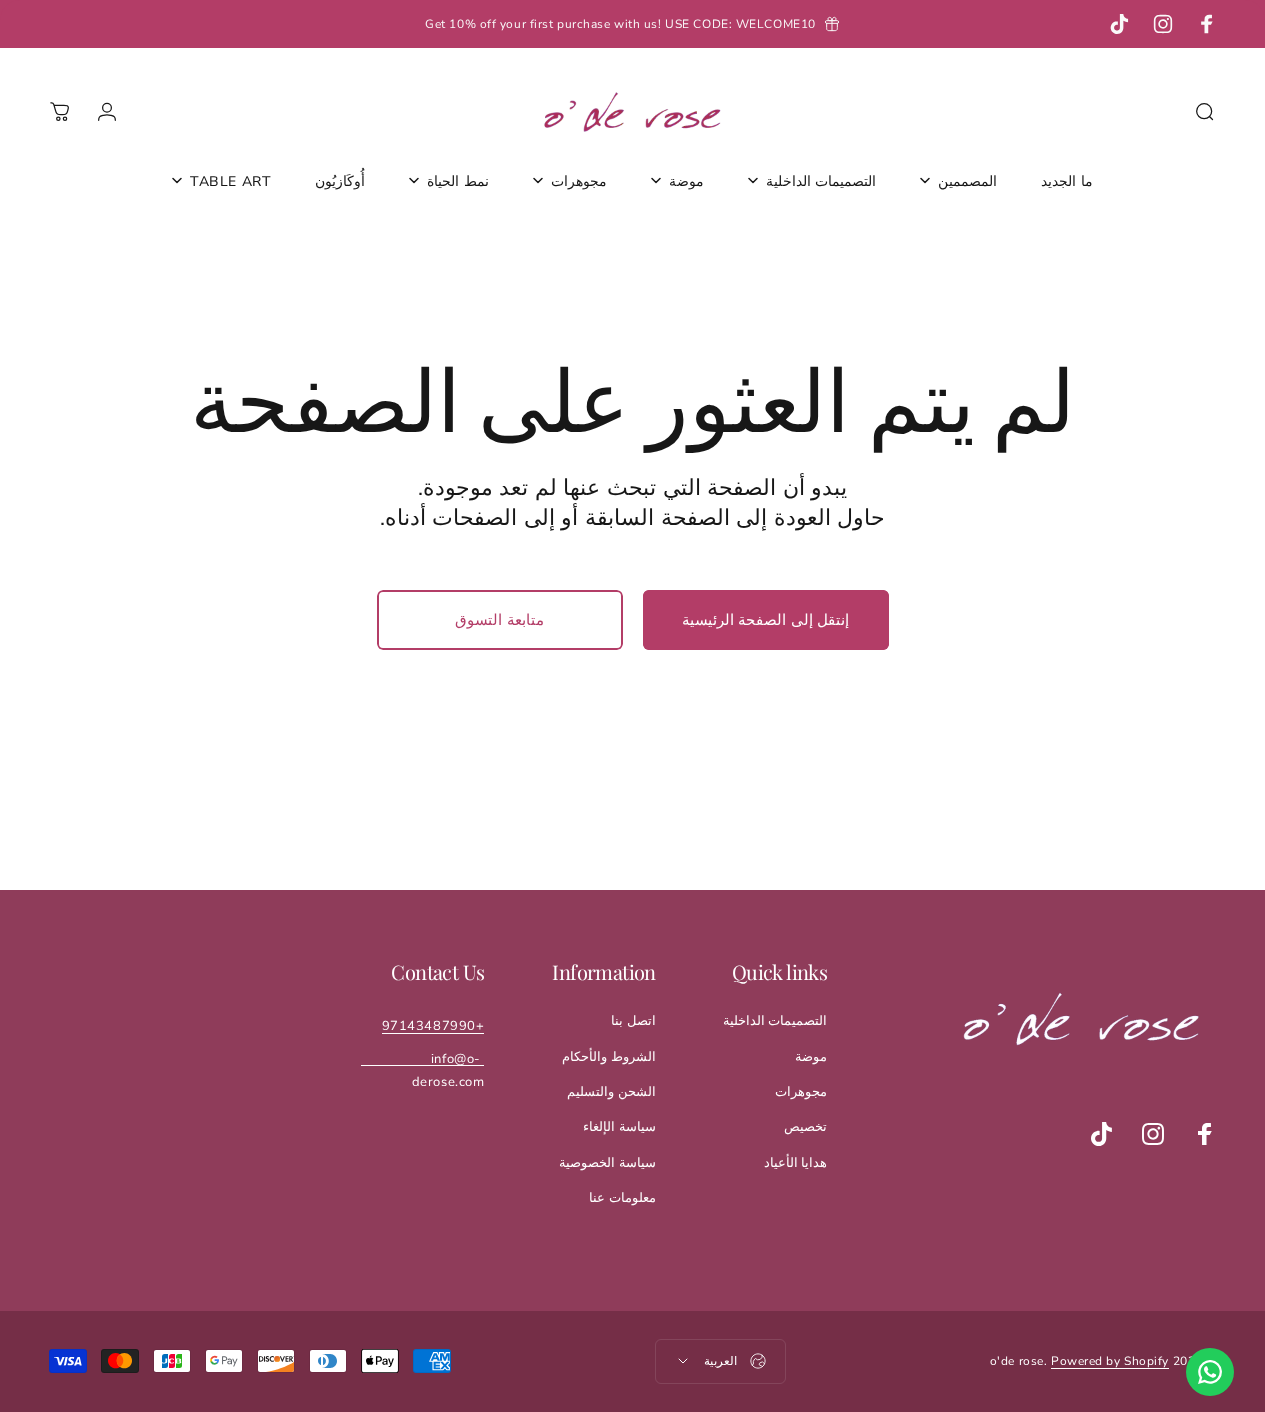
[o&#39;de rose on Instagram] (1153, 1134)
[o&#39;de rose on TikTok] (1101, 1134)
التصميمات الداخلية (775, 1021)
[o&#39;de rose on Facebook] (1205, 1134)
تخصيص (805, 1127)
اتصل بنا (633, 1021)
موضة (811, 1057)
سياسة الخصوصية (607, 1163)
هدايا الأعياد (796, 1163)
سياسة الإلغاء (619, 1127)
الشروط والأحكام (609, 1057)
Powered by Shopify (1110, 1361)
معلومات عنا (622, 1198)
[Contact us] (1210, 1372)
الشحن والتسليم (611, 1092)
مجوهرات (801, 1092)
